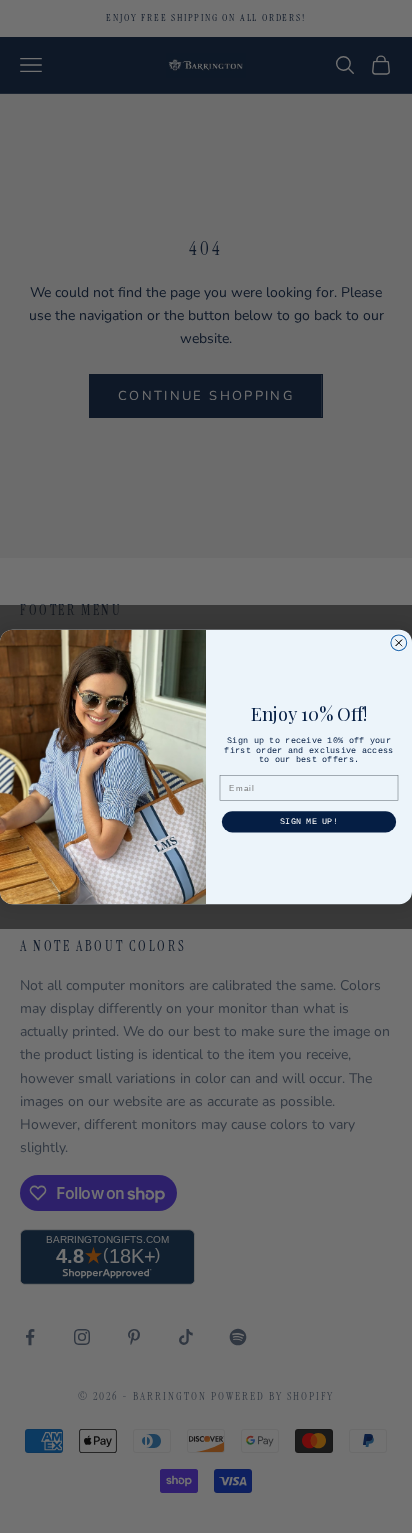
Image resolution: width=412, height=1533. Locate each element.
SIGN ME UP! (309, 822)
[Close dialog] (399, 642)
